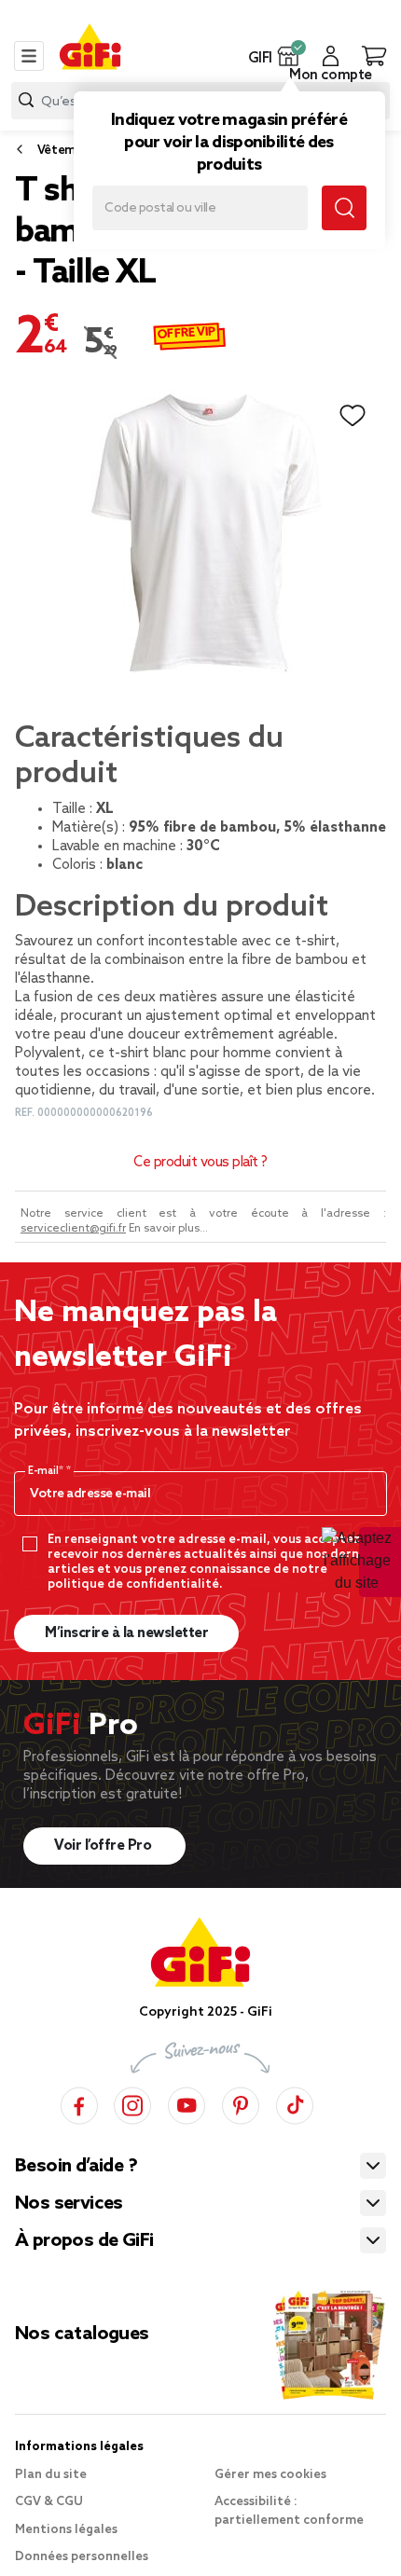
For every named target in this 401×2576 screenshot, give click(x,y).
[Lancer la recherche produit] (26, 100)
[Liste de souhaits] (353, 416)
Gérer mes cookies (270, 2475)
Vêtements (69, 151)
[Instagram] (132, 2103)
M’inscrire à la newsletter (126, 1633)
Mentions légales (66, 2530)
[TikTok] (295, 2103)
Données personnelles (82, 2557)
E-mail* (47, 1471)
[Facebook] (79, 2103)
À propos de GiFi (84, 2241)
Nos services (69, 2204)
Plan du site (51, 2475)
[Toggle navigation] (29, 56)
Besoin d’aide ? (76, 2167)
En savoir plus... (168, 1229)
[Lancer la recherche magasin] (344, 208)
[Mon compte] (331, 56)
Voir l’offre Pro (104, 1846)
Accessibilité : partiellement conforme (289, 2511)
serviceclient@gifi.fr (73, 1229)
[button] (289, 56)
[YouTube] (187, 2103)
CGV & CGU (49, 2502)
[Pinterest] (241, 2103)
